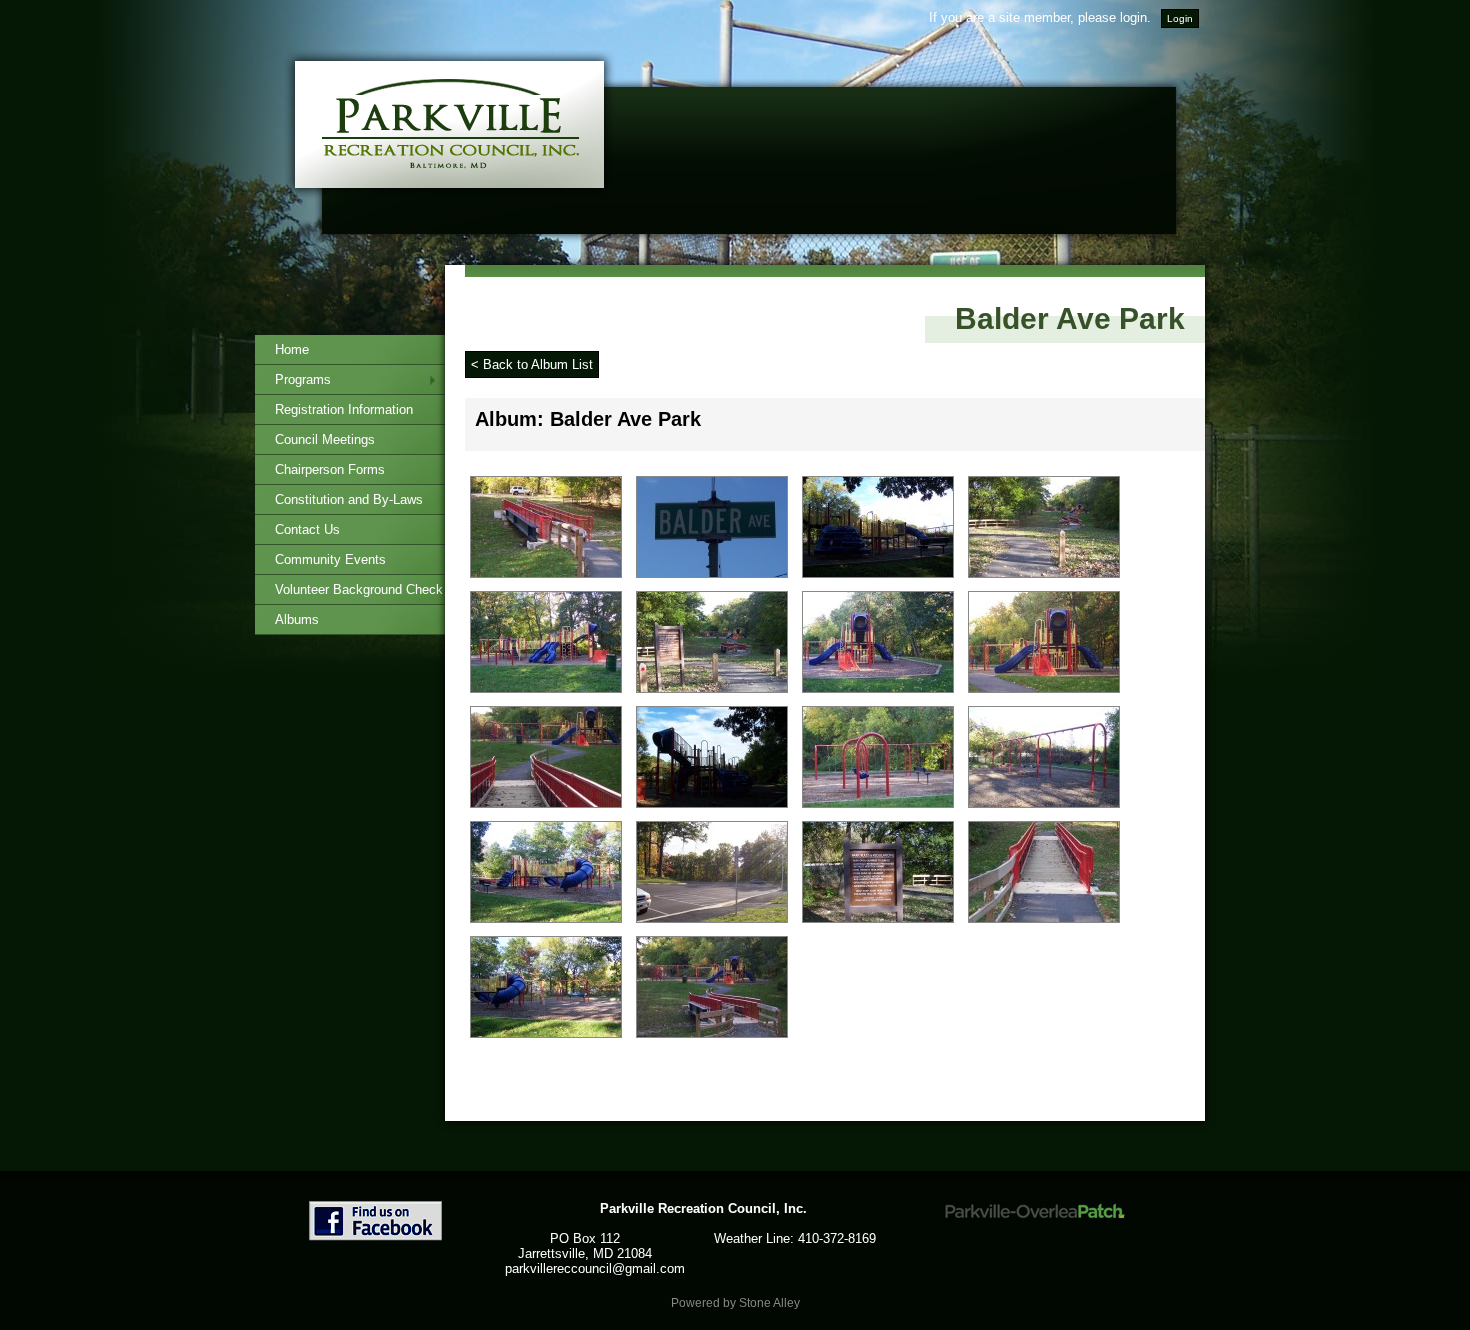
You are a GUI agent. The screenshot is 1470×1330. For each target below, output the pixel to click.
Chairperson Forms (330, 469)
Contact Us (307, 529)
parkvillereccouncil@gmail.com (595, 1268)
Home (292, 349)
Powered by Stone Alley (735, 1303)
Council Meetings (325, 439)
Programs (303, 379)
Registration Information (344, 409)
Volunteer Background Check (359, 589)
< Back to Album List (532, 364)
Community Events (330, 559)
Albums (297, 619)
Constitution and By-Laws (349, 499)
